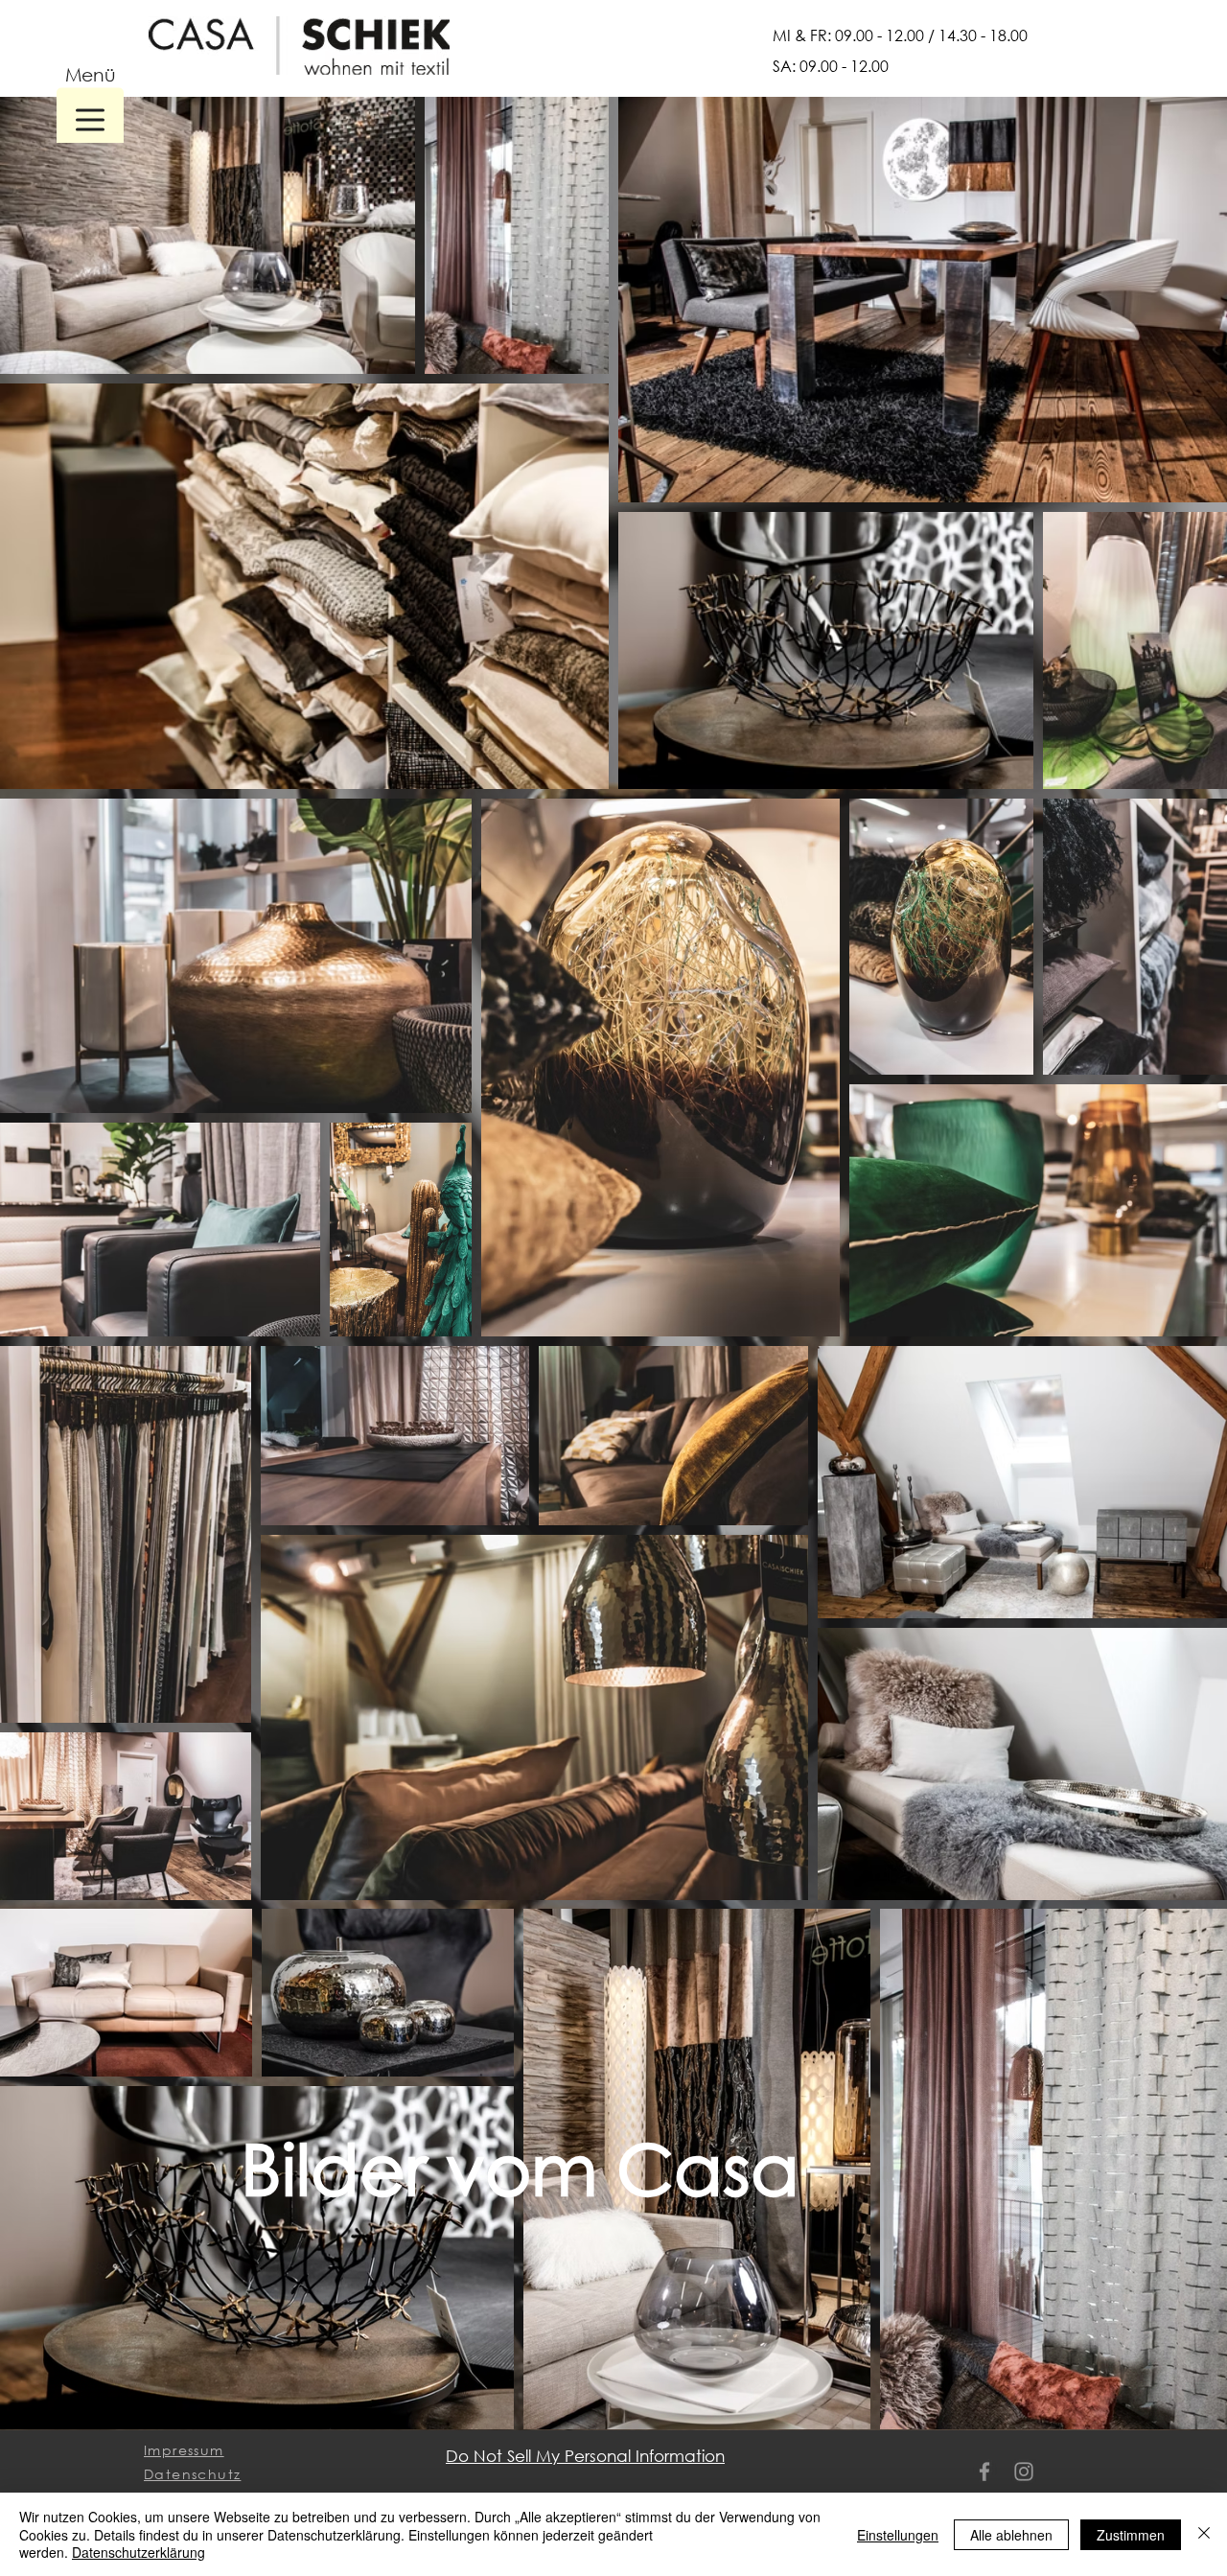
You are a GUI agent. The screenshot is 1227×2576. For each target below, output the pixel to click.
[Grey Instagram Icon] (1024, 2472)
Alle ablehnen (1011, 2535)
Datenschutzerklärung (139, 2552)
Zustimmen (1131, 2535)
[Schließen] (1204, 2534)
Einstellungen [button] (898, 2535)
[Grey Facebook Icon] (984, 2472)
